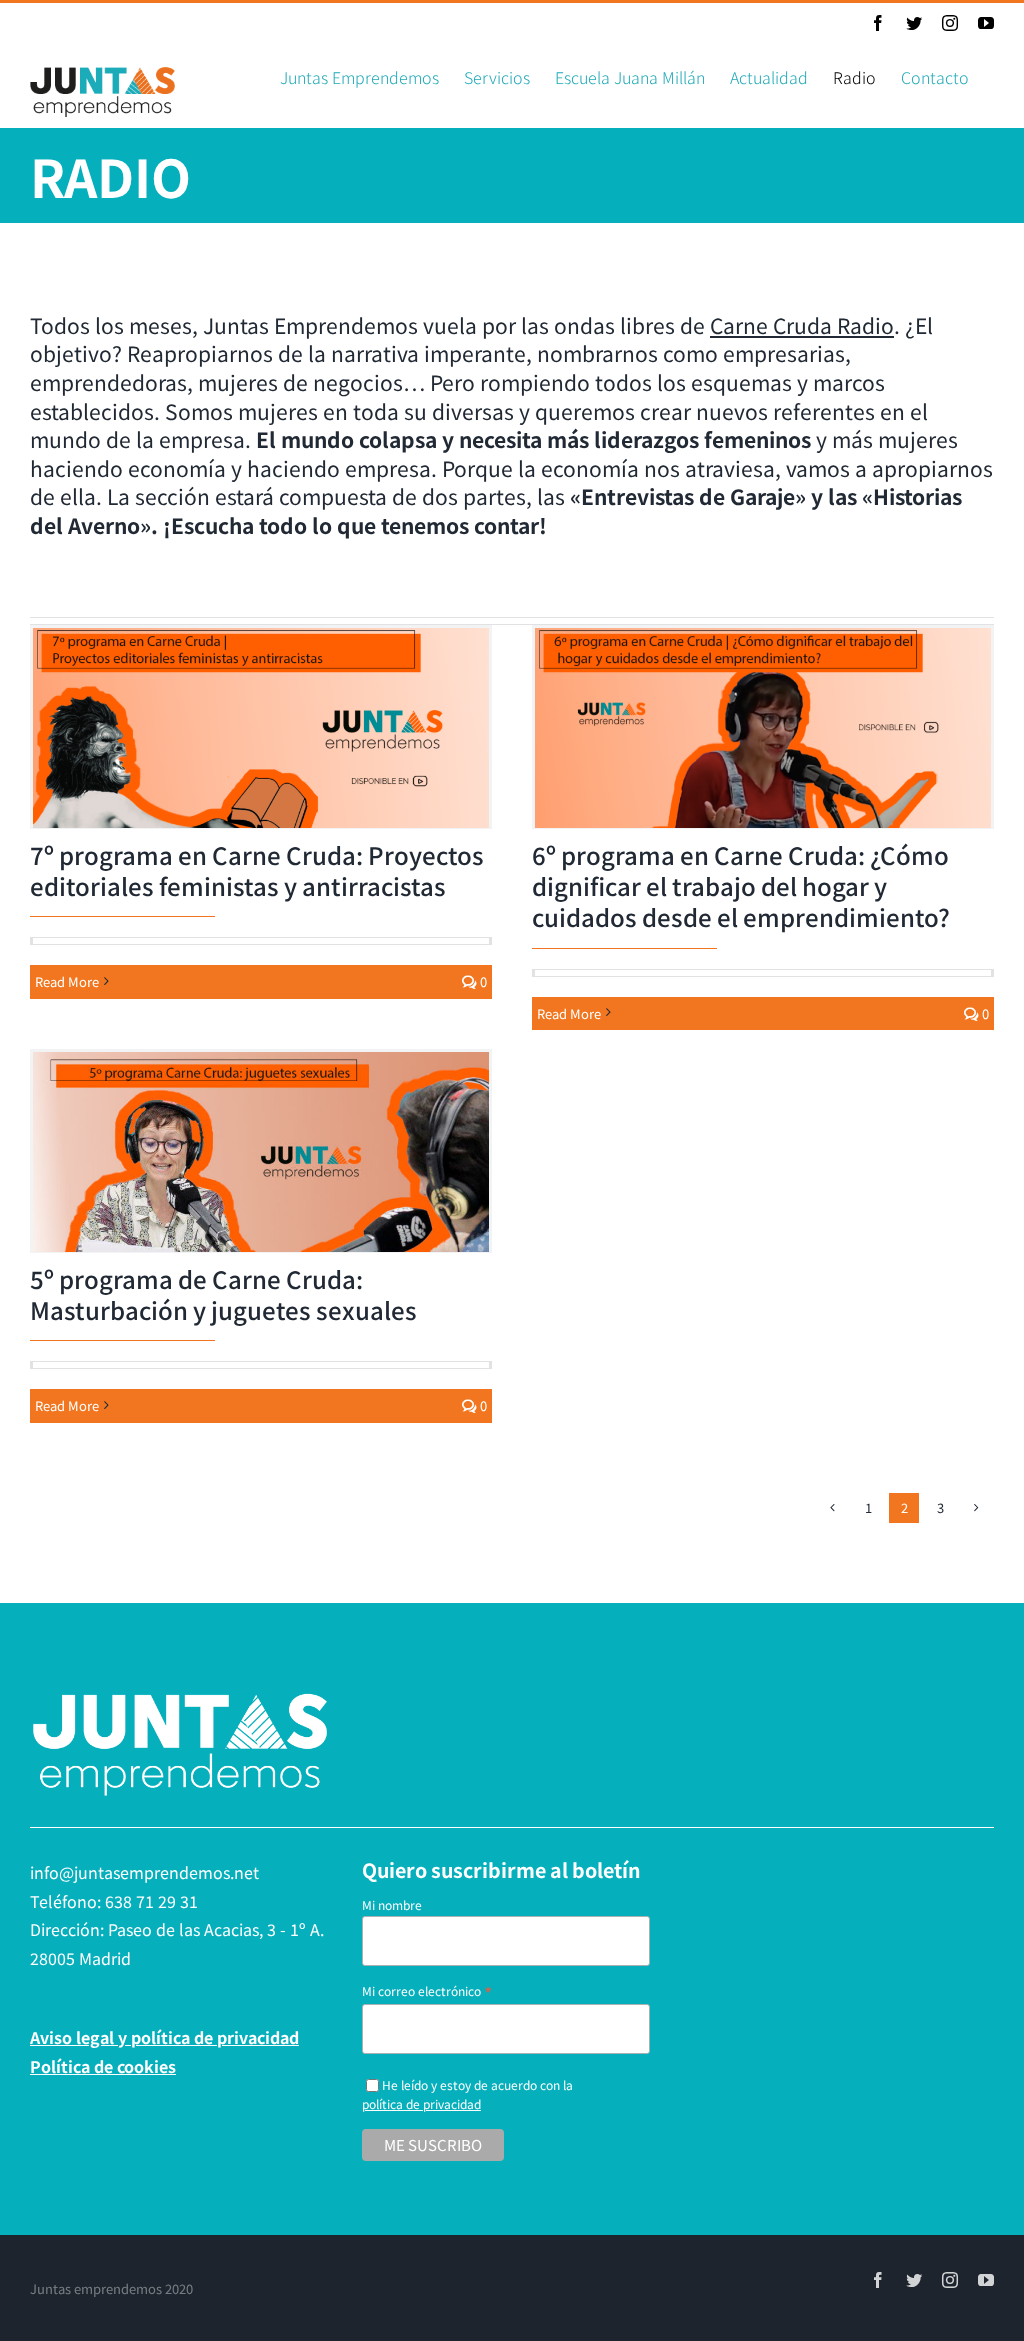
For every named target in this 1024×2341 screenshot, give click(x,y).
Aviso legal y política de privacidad (164, 2037)
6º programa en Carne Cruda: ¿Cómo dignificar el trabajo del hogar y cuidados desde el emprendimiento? (741, 885)
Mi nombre (392, 1904)
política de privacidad (421, 2103)
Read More (67, 981)
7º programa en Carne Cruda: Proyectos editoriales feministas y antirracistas (257, 870)
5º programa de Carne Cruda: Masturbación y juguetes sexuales (223, 1294)
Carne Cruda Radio (802, 325)
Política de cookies (103, 2066)
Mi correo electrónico (427, 1990)
